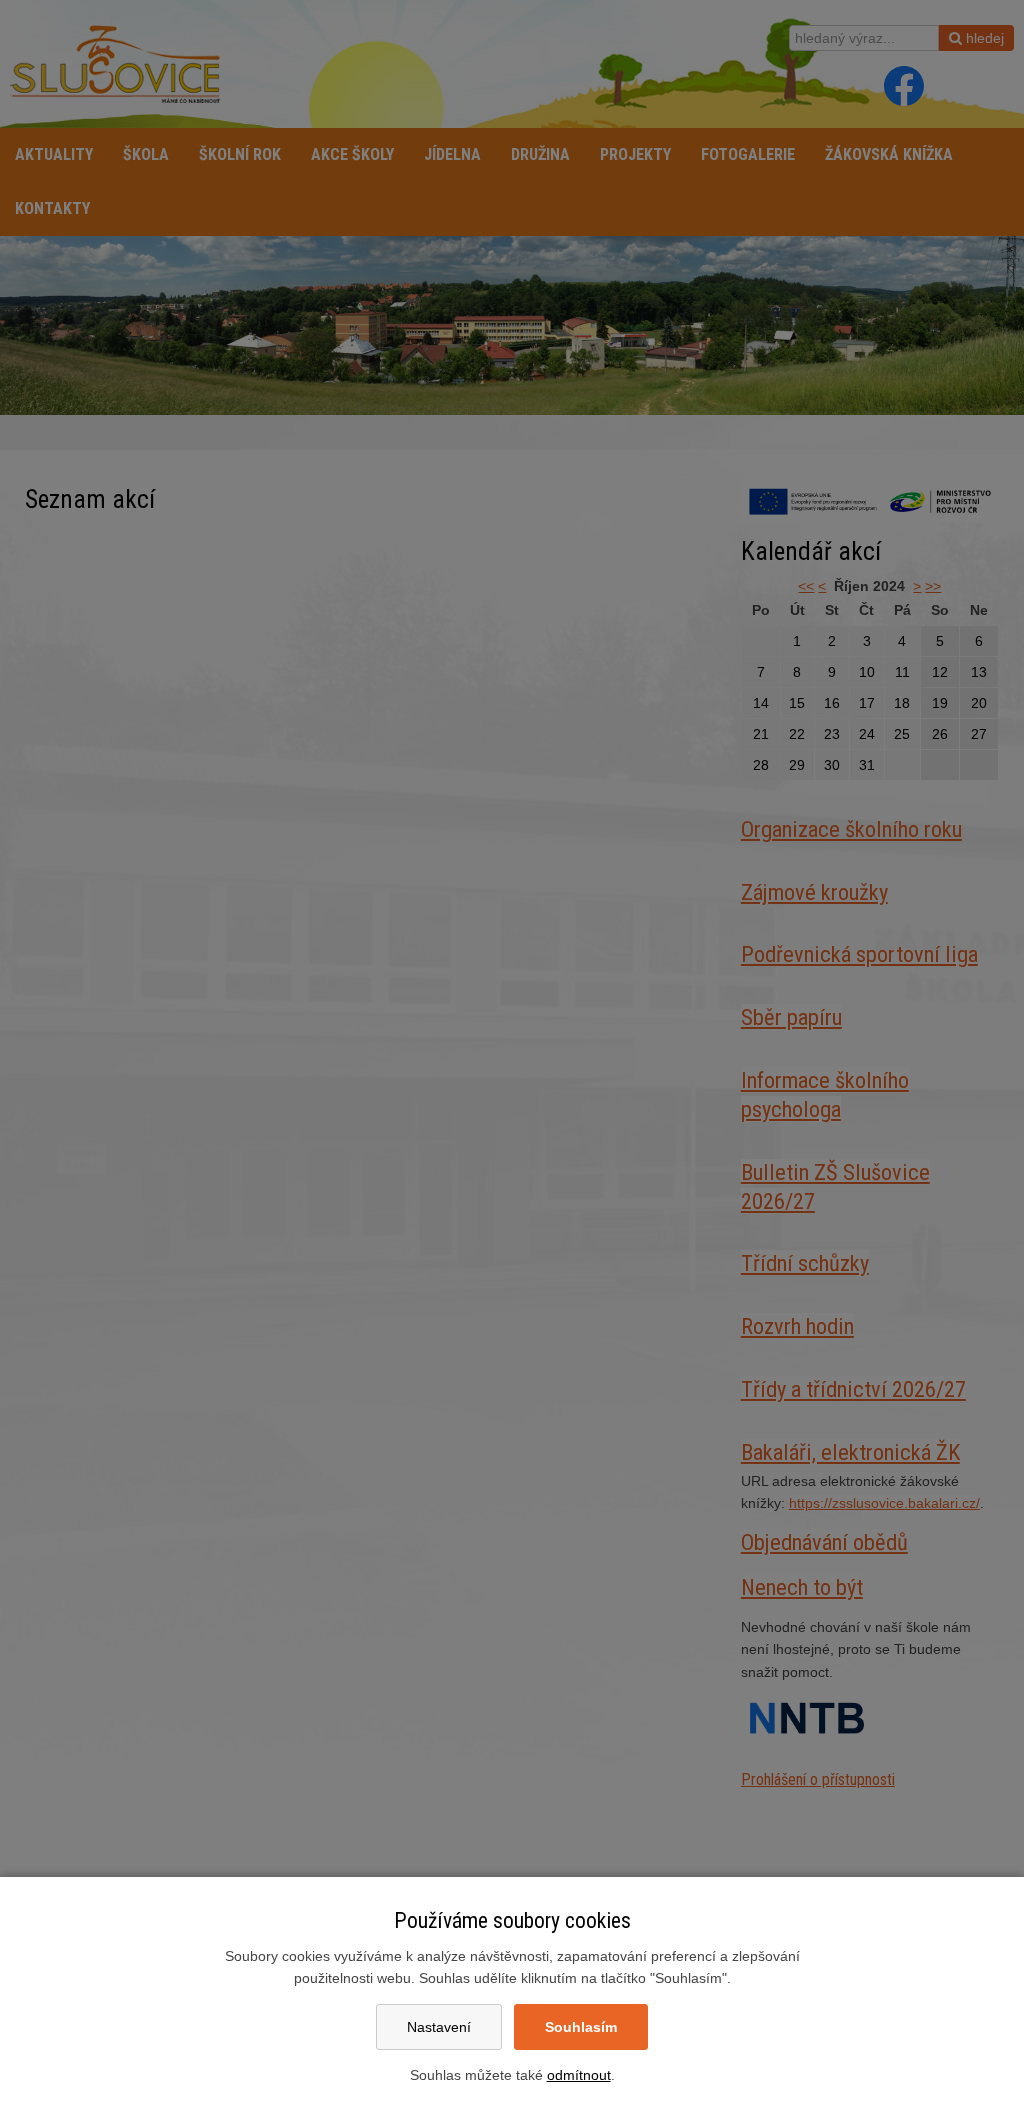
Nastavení (439, 2027)
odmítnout (579, 2075)
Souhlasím (581, 2027)
